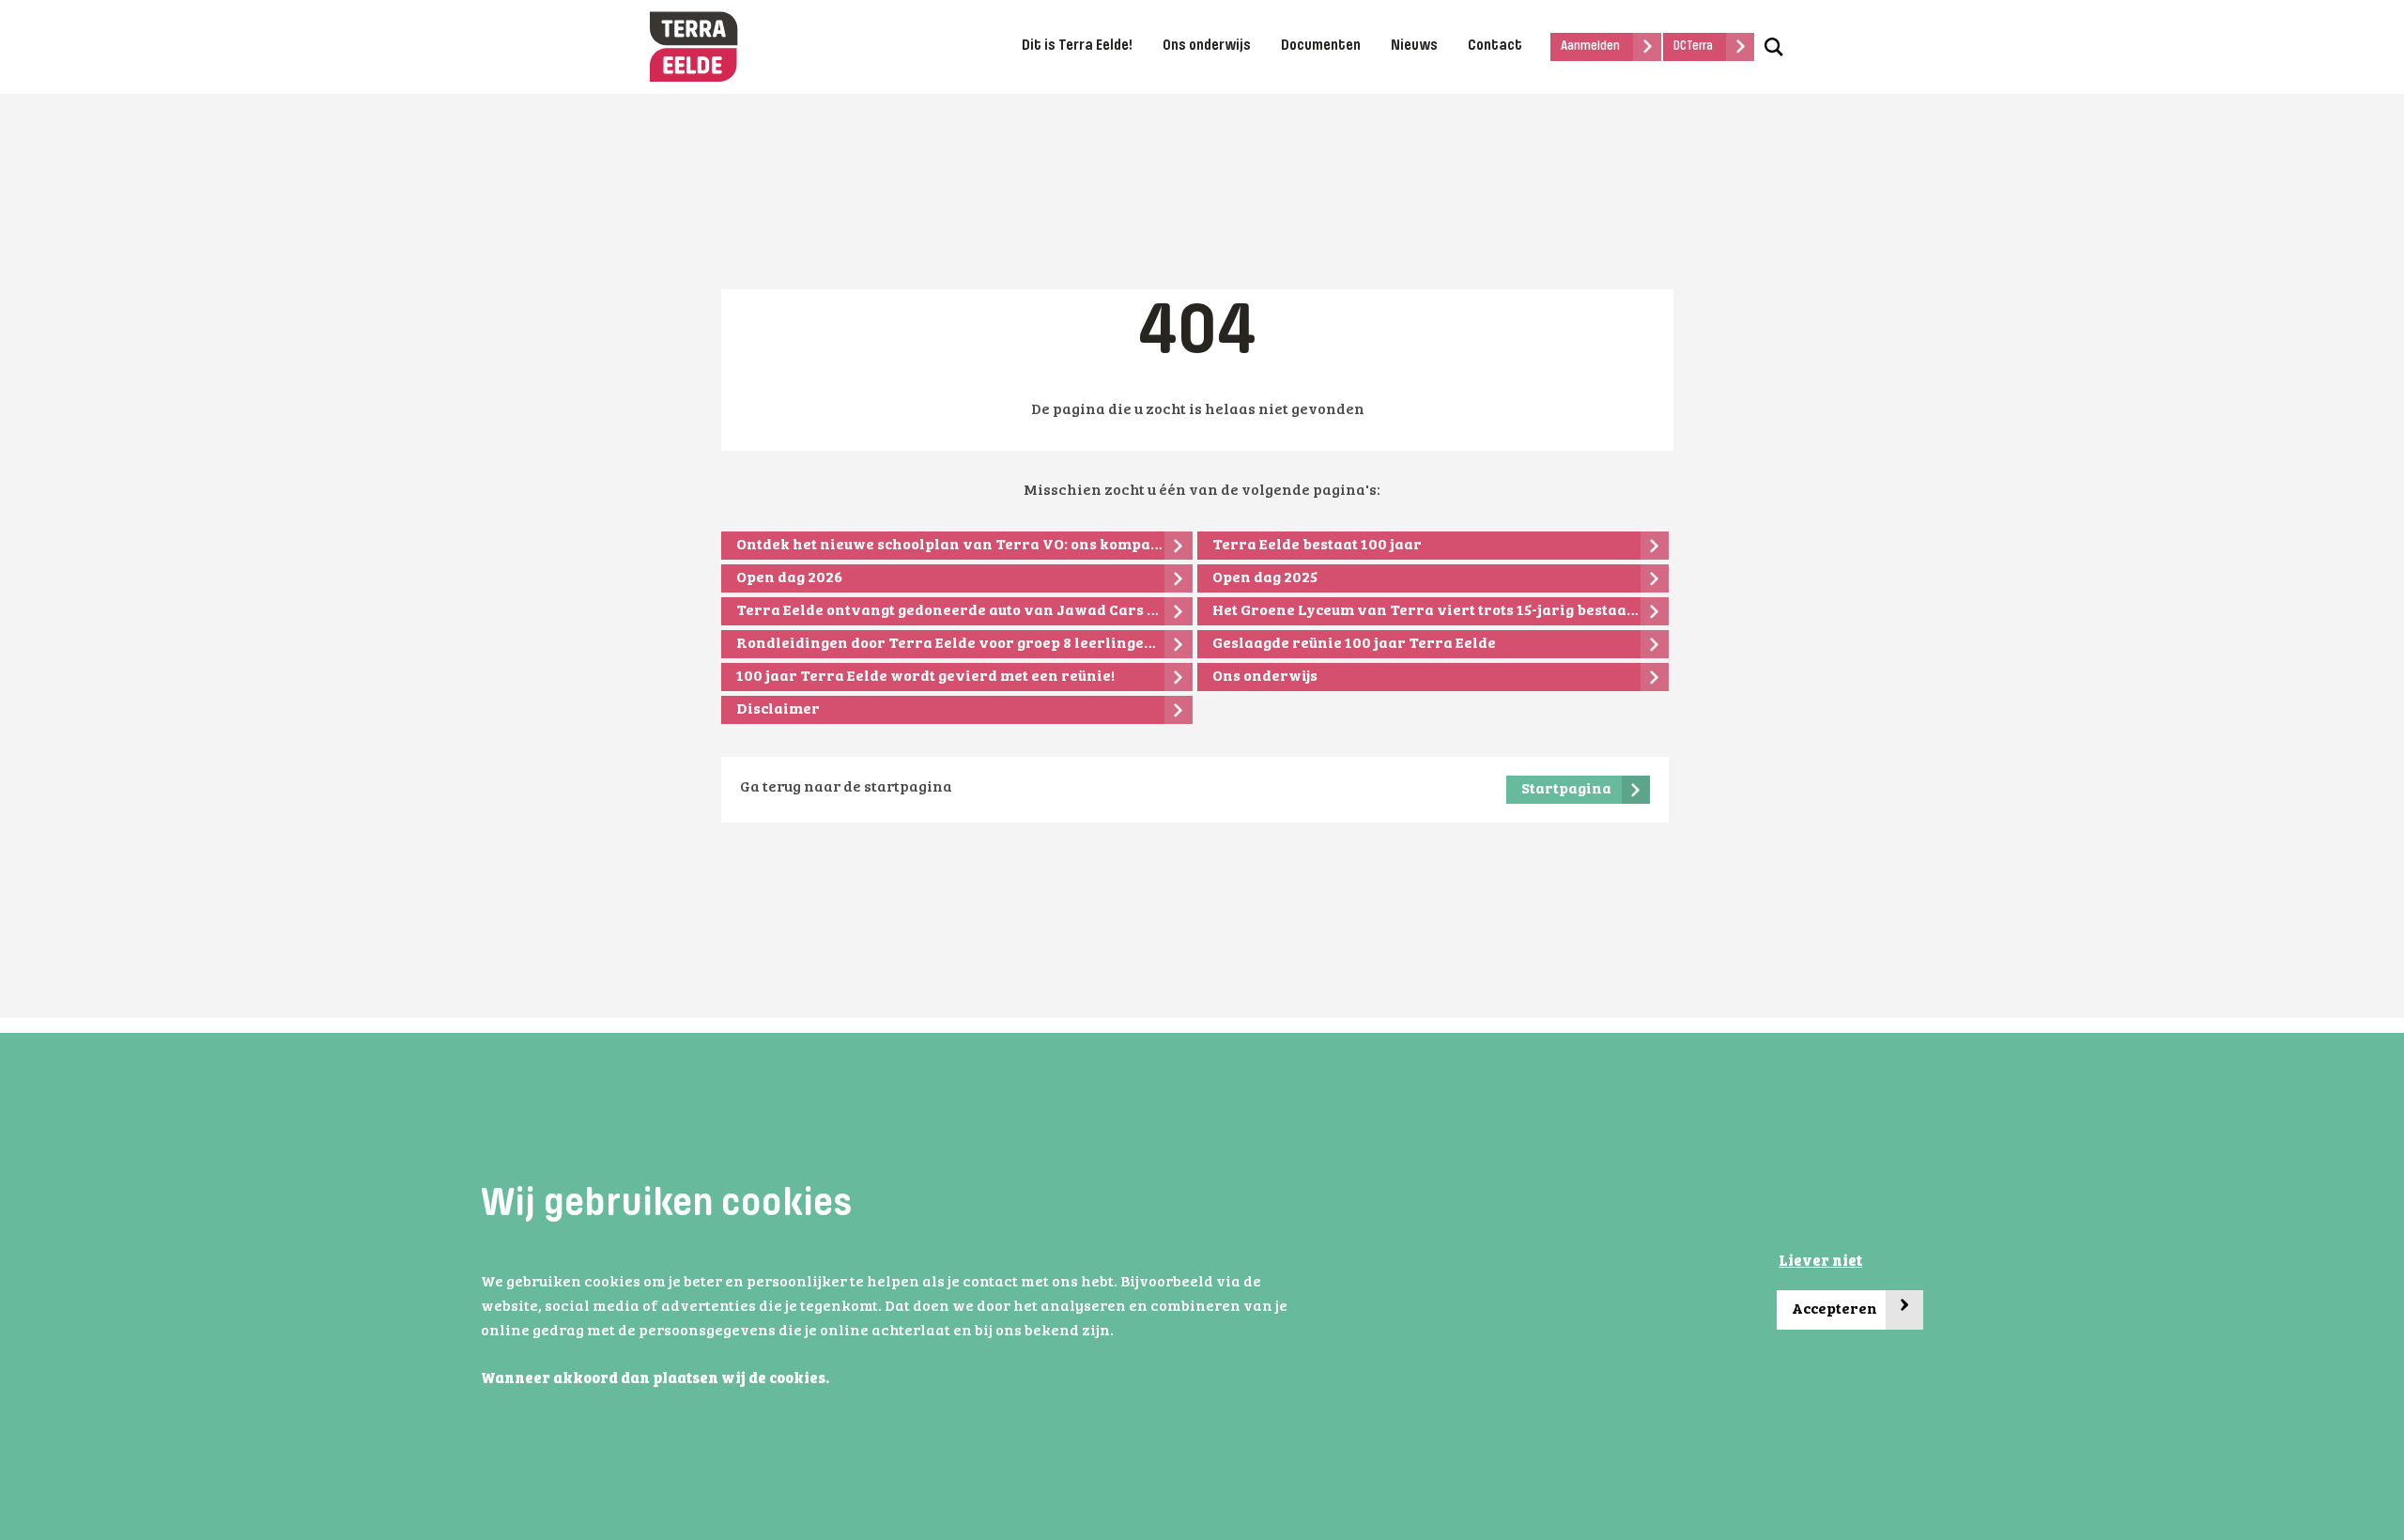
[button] (835, 1380)
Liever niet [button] (1820, 1262)
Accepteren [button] (1851, 1305)
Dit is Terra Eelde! (1077, 46)
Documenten (1321, 46)
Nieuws (1414, 46)
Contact (1495, 46)
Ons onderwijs (1207, 46)
